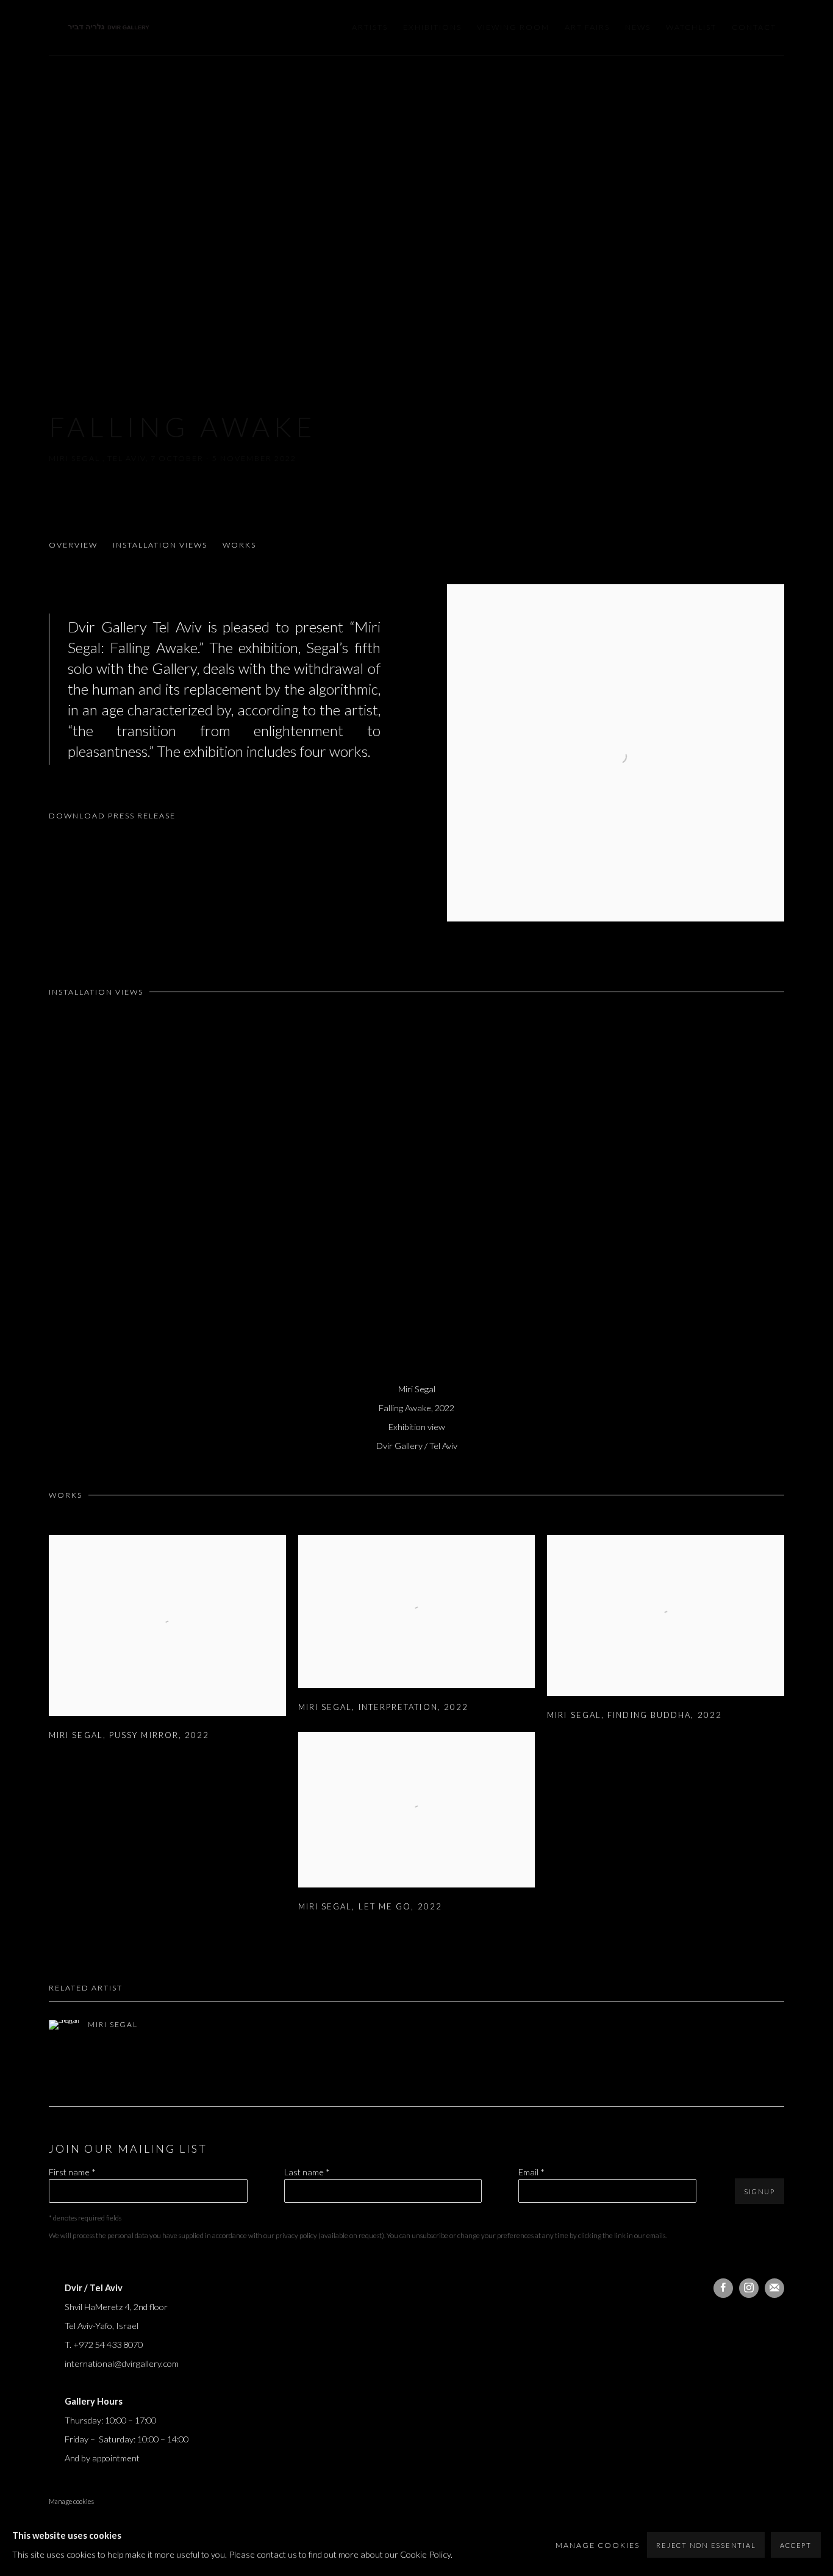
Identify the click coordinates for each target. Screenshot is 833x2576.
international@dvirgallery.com (122, 2363)
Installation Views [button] (160, 545)
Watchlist (691, 27)
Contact (754, 27)
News (638, 27)
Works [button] (239, 545)
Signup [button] (760, 2191)
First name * (72, 2172)
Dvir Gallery (110, 28)
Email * (531, 2172)
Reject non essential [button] (706, 2545)
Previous (49, 1200)
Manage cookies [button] (71, 2501)
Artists (370, 27)
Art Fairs (587, 27)
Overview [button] (73, 545)
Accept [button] (796, 2545)
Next (784, 1200)
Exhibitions (432, 27)
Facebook (723, 2288)
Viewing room (513, 27)
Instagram (749, 2288)
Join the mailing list (774, 2288)
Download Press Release (112, 816)
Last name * (307, 2172)
